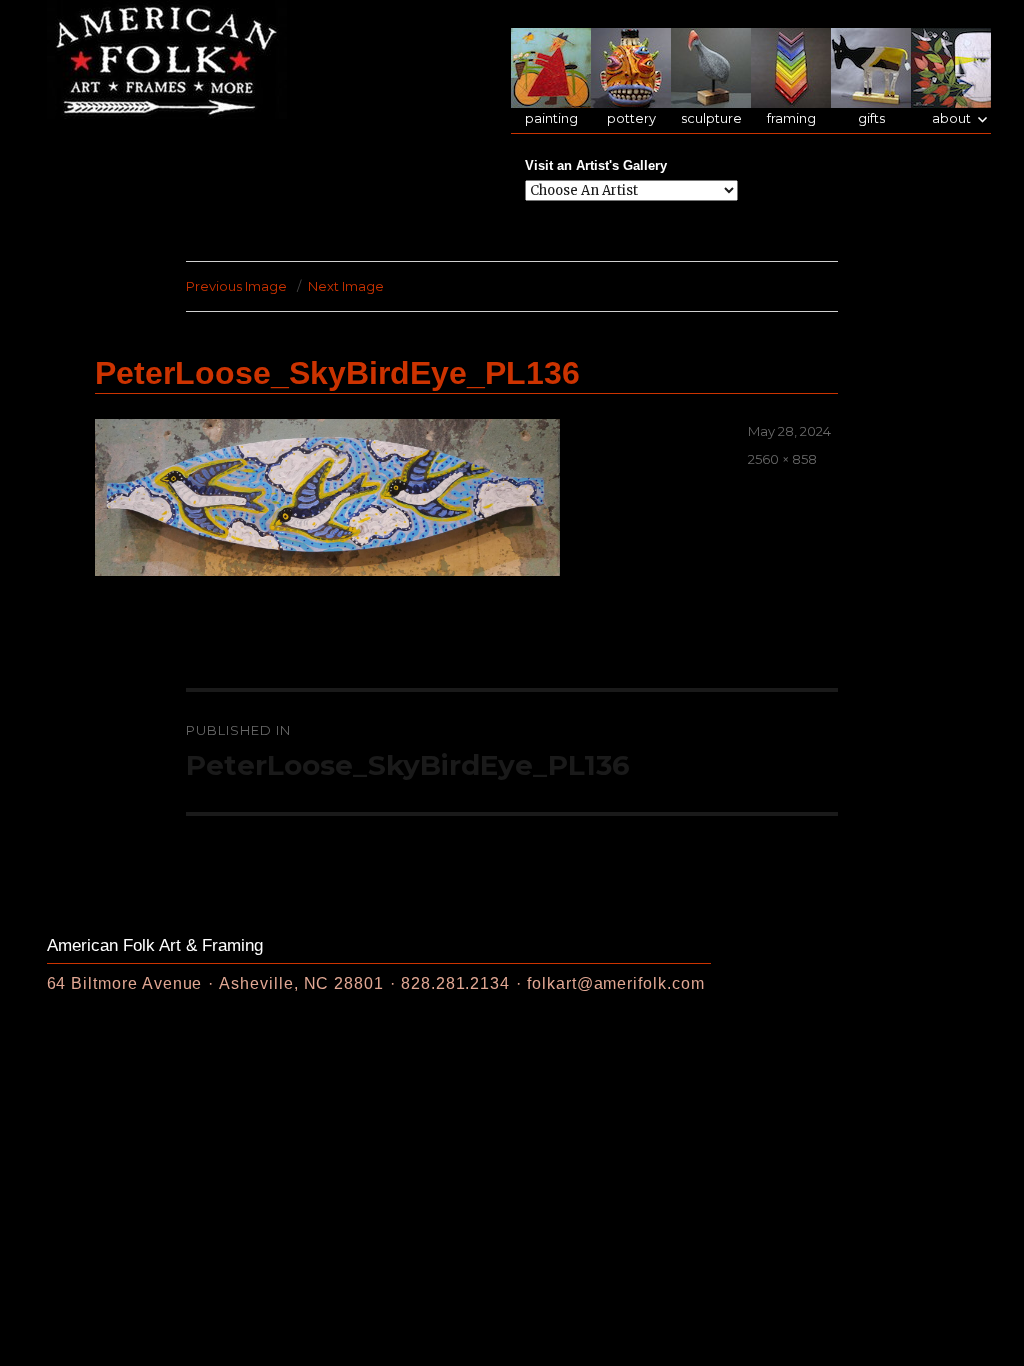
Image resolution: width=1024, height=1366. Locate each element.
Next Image (346, 286)
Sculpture (711, 118)
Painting (551, 118)
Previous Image (236, 286)
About (951, 118)
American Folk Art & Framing (155, 945)
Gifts (871, 118)
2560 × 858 (782, 459)
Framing (791, 118)
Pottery (631, 118)
